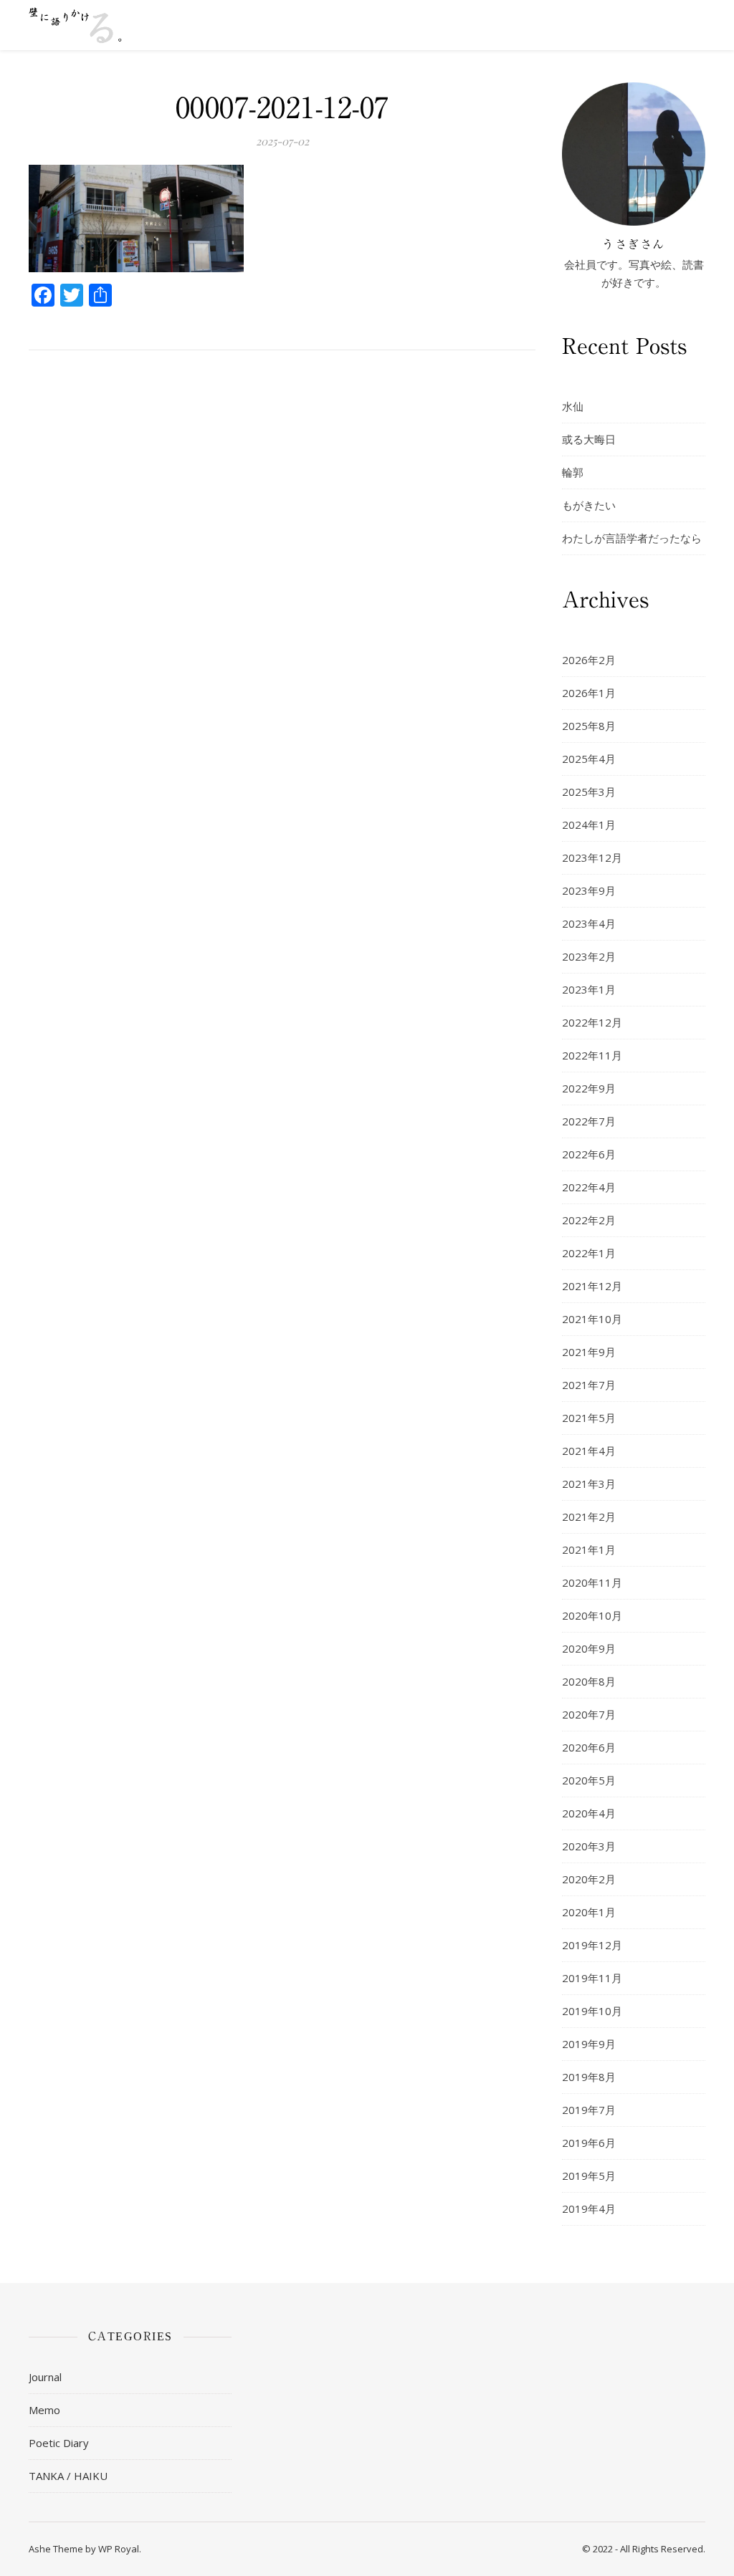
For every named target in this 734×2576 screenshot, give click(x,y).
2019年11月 (592, 1978)
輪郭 (573, 472)
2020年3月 (589, 1846)
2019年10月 (592, 2011)
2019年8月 (589, 2077)
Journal (45, 2377)
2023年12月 (592, 857)
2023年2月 (589, 956)
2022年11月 (592, 1055)
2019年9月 (589, 2044)
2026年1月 (589, 693)
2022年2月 (589, 1220)
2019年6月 (589, 2143)
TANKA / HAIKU (68, 2476)
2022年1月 (589, 1253)
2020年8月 (589, 1681)
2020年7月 (589, 1714)
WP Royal (119, 2549)
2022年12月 (592, 1022)
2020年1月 (589, 1912)
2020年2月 (589, 1879)
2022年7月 (589, 1121)
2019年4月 (589, 2209)
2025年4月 (589, 759)
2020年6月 (589, 1747)
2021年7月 (589, 1385)
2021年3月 (589, 1484)
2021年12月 (592, 1286)
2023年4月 (589, 923)
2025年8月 (589, 726)
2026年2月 (589, 660)
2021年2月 (589, 1517)
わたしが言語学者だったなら (632, 538)
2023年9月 (589, 890)
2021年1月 (589, 1549)
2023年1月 (589, 989)
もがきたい (589, 505)
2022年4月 (589, 1187)
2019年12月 (592, 1945)
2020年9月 (589, 1648)
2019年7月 (589, 2110)
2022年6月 (589, 1154)
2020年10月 (592, 1615)
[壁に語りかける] (75, 25)
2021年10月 (592, 1319)
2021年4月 (589, 1451)
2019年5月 (589, 2176)
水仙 (573, 406)
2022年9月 (589, 1088)
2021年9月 (589, 1352)
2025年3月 (589, 792)
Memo (44, 2410)
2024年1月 (589, 825)
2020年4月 (589, 1813)
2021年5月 (589, 1418)
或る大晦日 (589, 439)
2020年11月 (592, 1582)
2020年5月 (589, 1780)
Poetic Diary (59, 2443)
